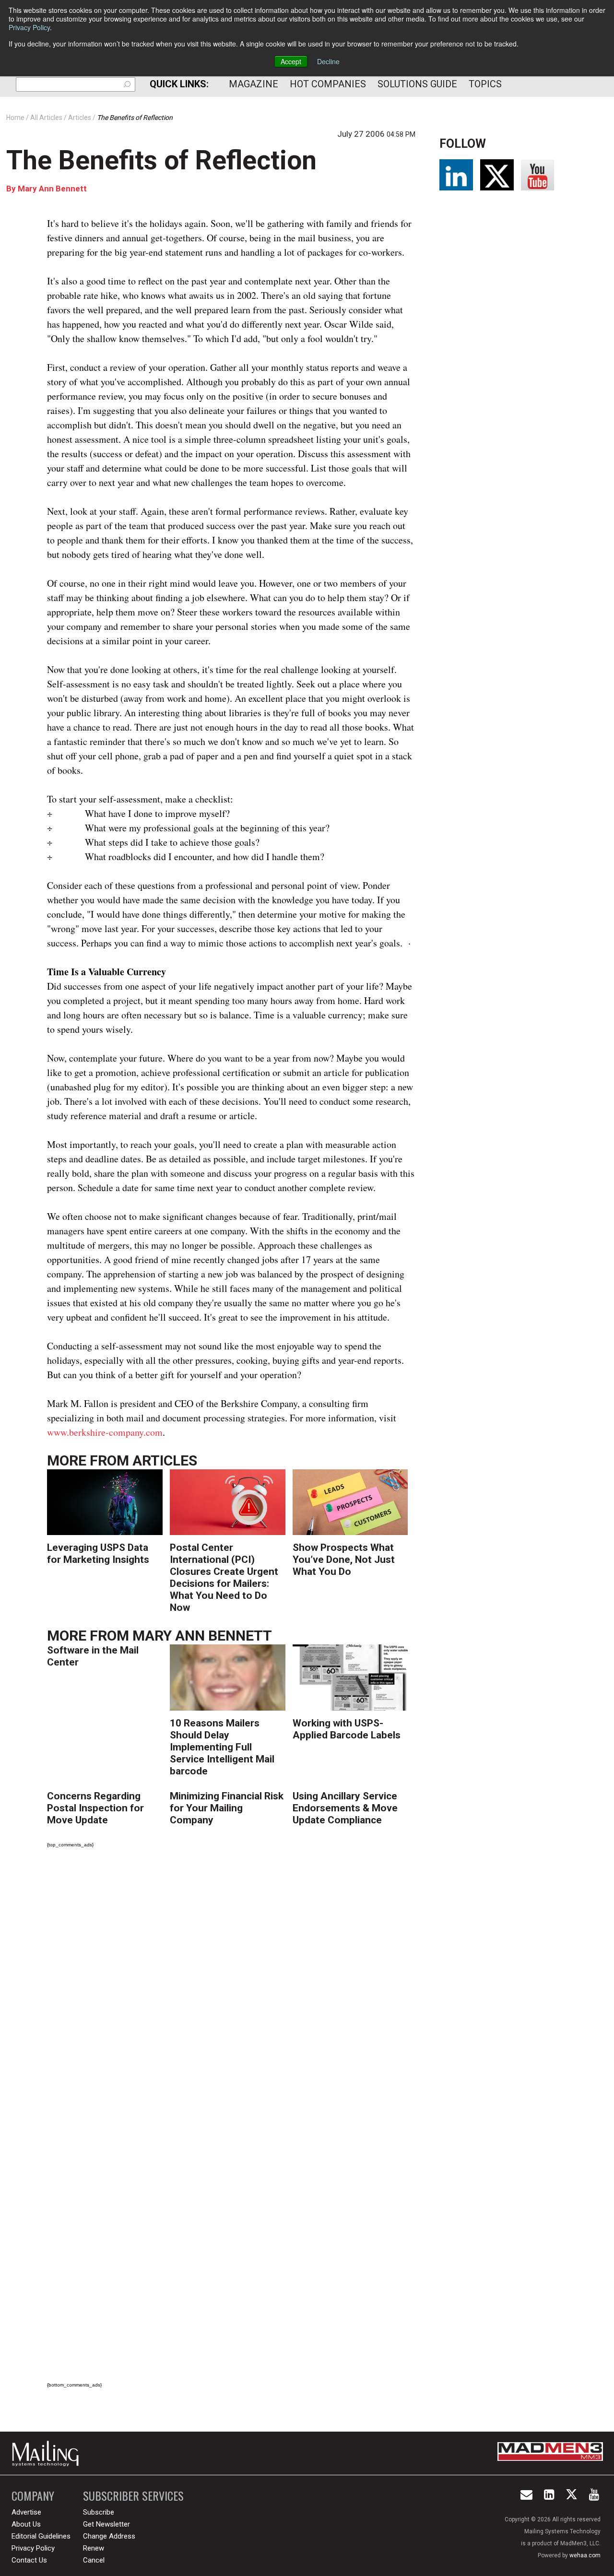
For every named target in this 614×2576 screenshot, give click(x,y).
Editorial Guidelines (41, 2536)
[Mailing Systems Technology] (48, 2453)
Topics (485, 84)
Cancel (94, 2560)
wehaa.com (585, 2555)
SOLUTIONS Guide (417, 84)
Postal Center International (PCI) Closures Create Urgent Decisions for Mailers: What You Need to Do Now (224, 1578)
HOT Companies (328, 84)
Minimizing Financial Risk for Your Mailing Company (227, 1808)
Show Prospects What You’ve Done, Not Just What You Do (344, 1560)
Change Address (109, 2536)
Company (33, 2496)
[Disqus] (231, 1990)
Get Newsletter (106, 2524)
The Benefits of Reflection (161, 160)
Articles (165, 1460)
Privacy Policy (29, 27)
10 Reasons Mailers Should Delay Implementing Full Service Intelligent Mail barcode (222, 1747)
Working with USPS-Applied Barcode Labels (347, 1729)
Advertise (26, 2512)
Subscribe (99, 2512)
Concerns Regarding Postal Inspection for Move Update (95, 1808)
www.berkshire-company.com (105, 1432)
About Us (26, 2524)
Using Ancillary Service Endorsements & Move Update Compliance (345, 1808)
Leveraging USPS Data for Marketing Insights (98, 1554)
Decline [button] (328, 61)
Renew (94, 2548)
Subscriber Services (133, 2496)
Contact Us (29, 2560)
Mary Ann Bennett (52, 189)
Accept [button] (291, 61)
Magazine (254, 84)
